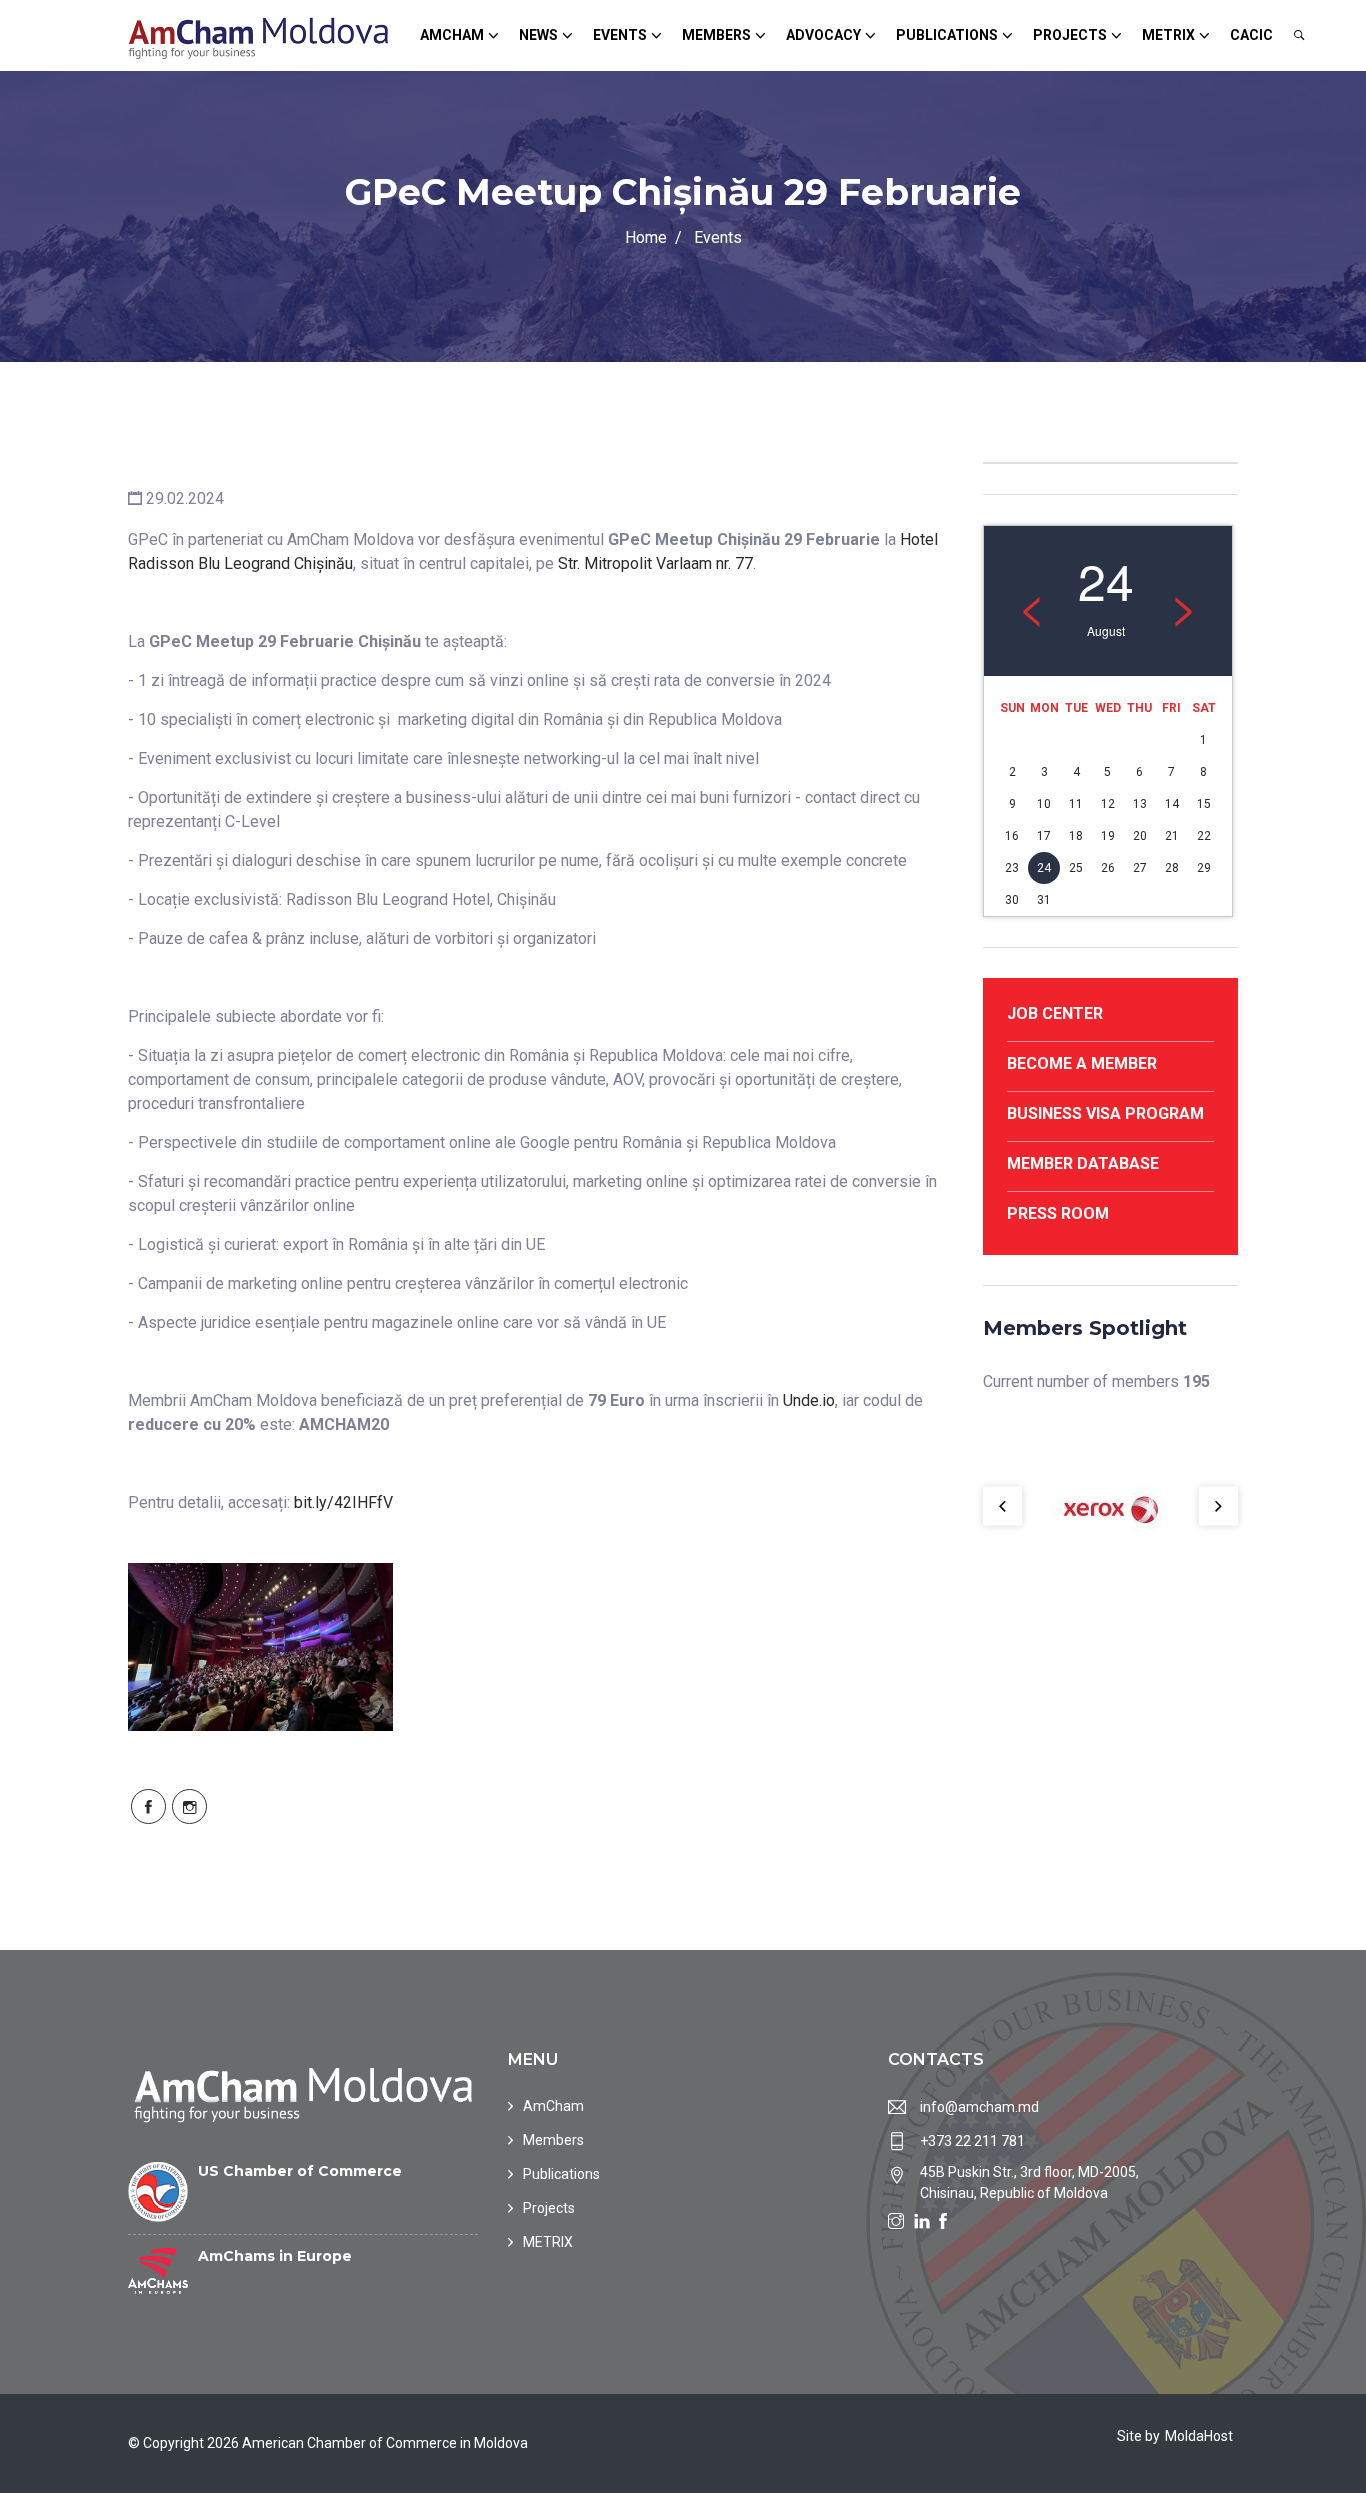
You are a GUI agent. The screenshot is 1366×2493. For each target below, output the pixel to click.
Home (646, 237)
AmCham (452, 35)
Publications (947, 35)
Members (716, 35)
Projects (1070, 35)
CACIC (1251, 35)
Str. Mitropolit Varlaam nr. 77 (655, 563)
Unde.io (809, 1400)
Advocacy (823, 35)
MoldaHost (1199, 2436)
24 (1044, 868)
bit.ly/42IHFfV (343, 1502)
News (538, 35)
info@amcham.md (979, 2107)
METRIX (1168, 35)
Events (620, 35)
